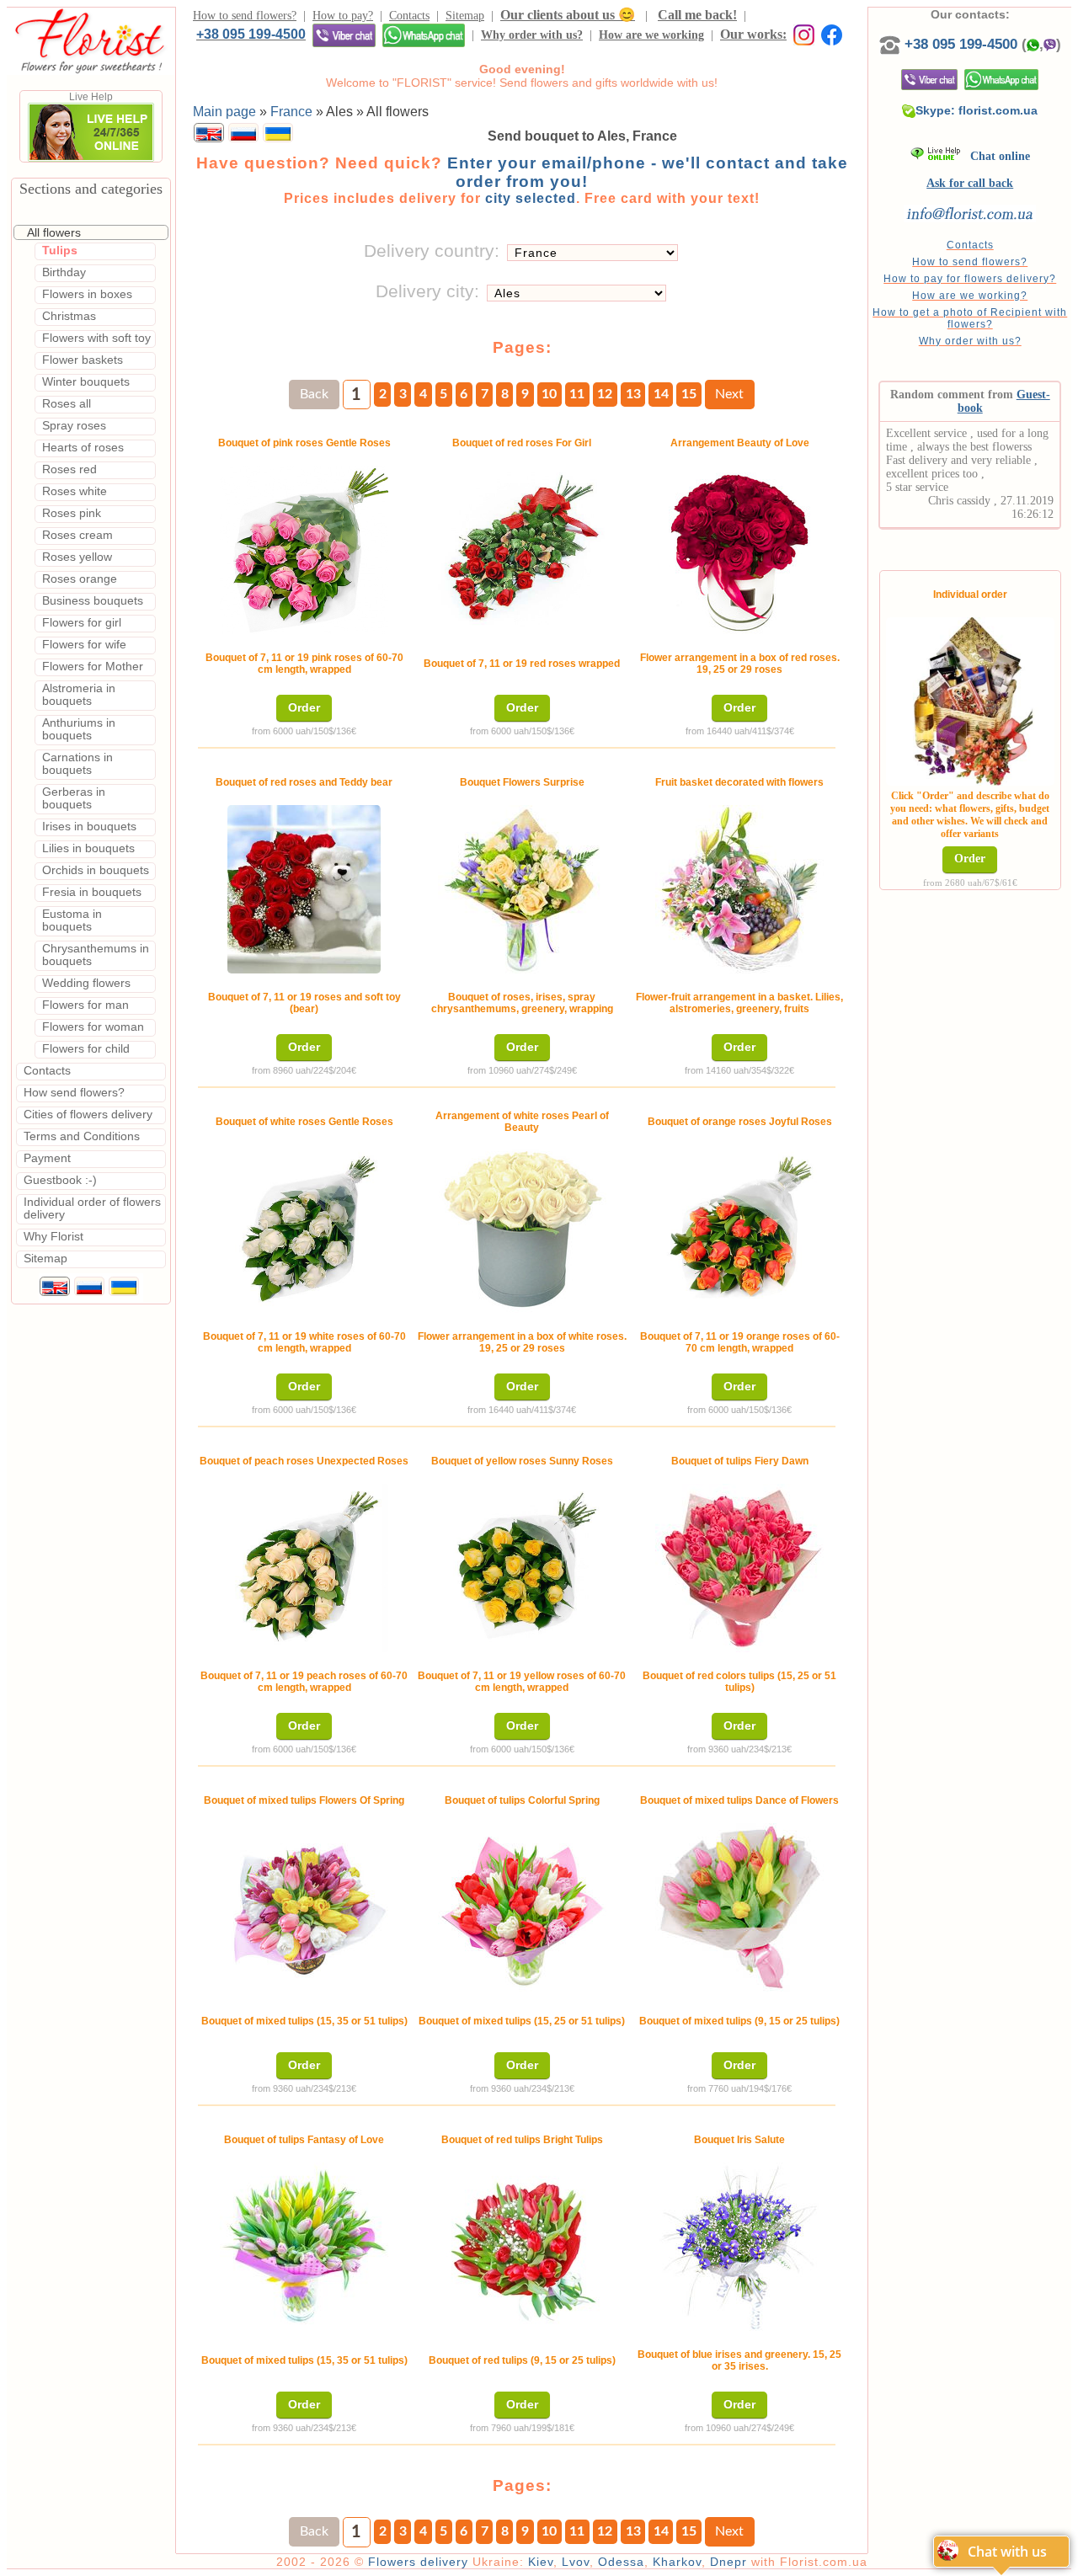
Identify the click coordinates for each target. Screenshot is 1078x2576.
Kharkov (677, 2562)
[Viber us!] (344, 35)
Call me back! (697, 15)
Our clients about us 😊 (568, 15)
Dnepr (728, 2562)
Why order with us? (532, 35)
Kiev (541, 2562)
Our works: (753, 34)
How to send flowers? (245, 16)
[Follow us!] (832, 34)
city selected (531, 198)
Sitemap (465, 16)
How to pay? (343, 16)
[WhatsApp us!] (424, 35)
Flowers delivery (418, 2562)
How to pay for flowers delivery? (970, 279)
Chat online (995, 156)
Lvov (576, 2562)
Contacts (409, 16)
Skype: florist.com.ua (977, 110)
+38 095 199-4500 (251, 34)
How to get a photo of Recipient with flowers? (970, 318)
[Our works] (800, 34)
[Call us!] (892, 44)
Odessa (621, 2562)
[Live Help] (91, 158)
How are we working (651, 35)
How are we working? (970, 296)
